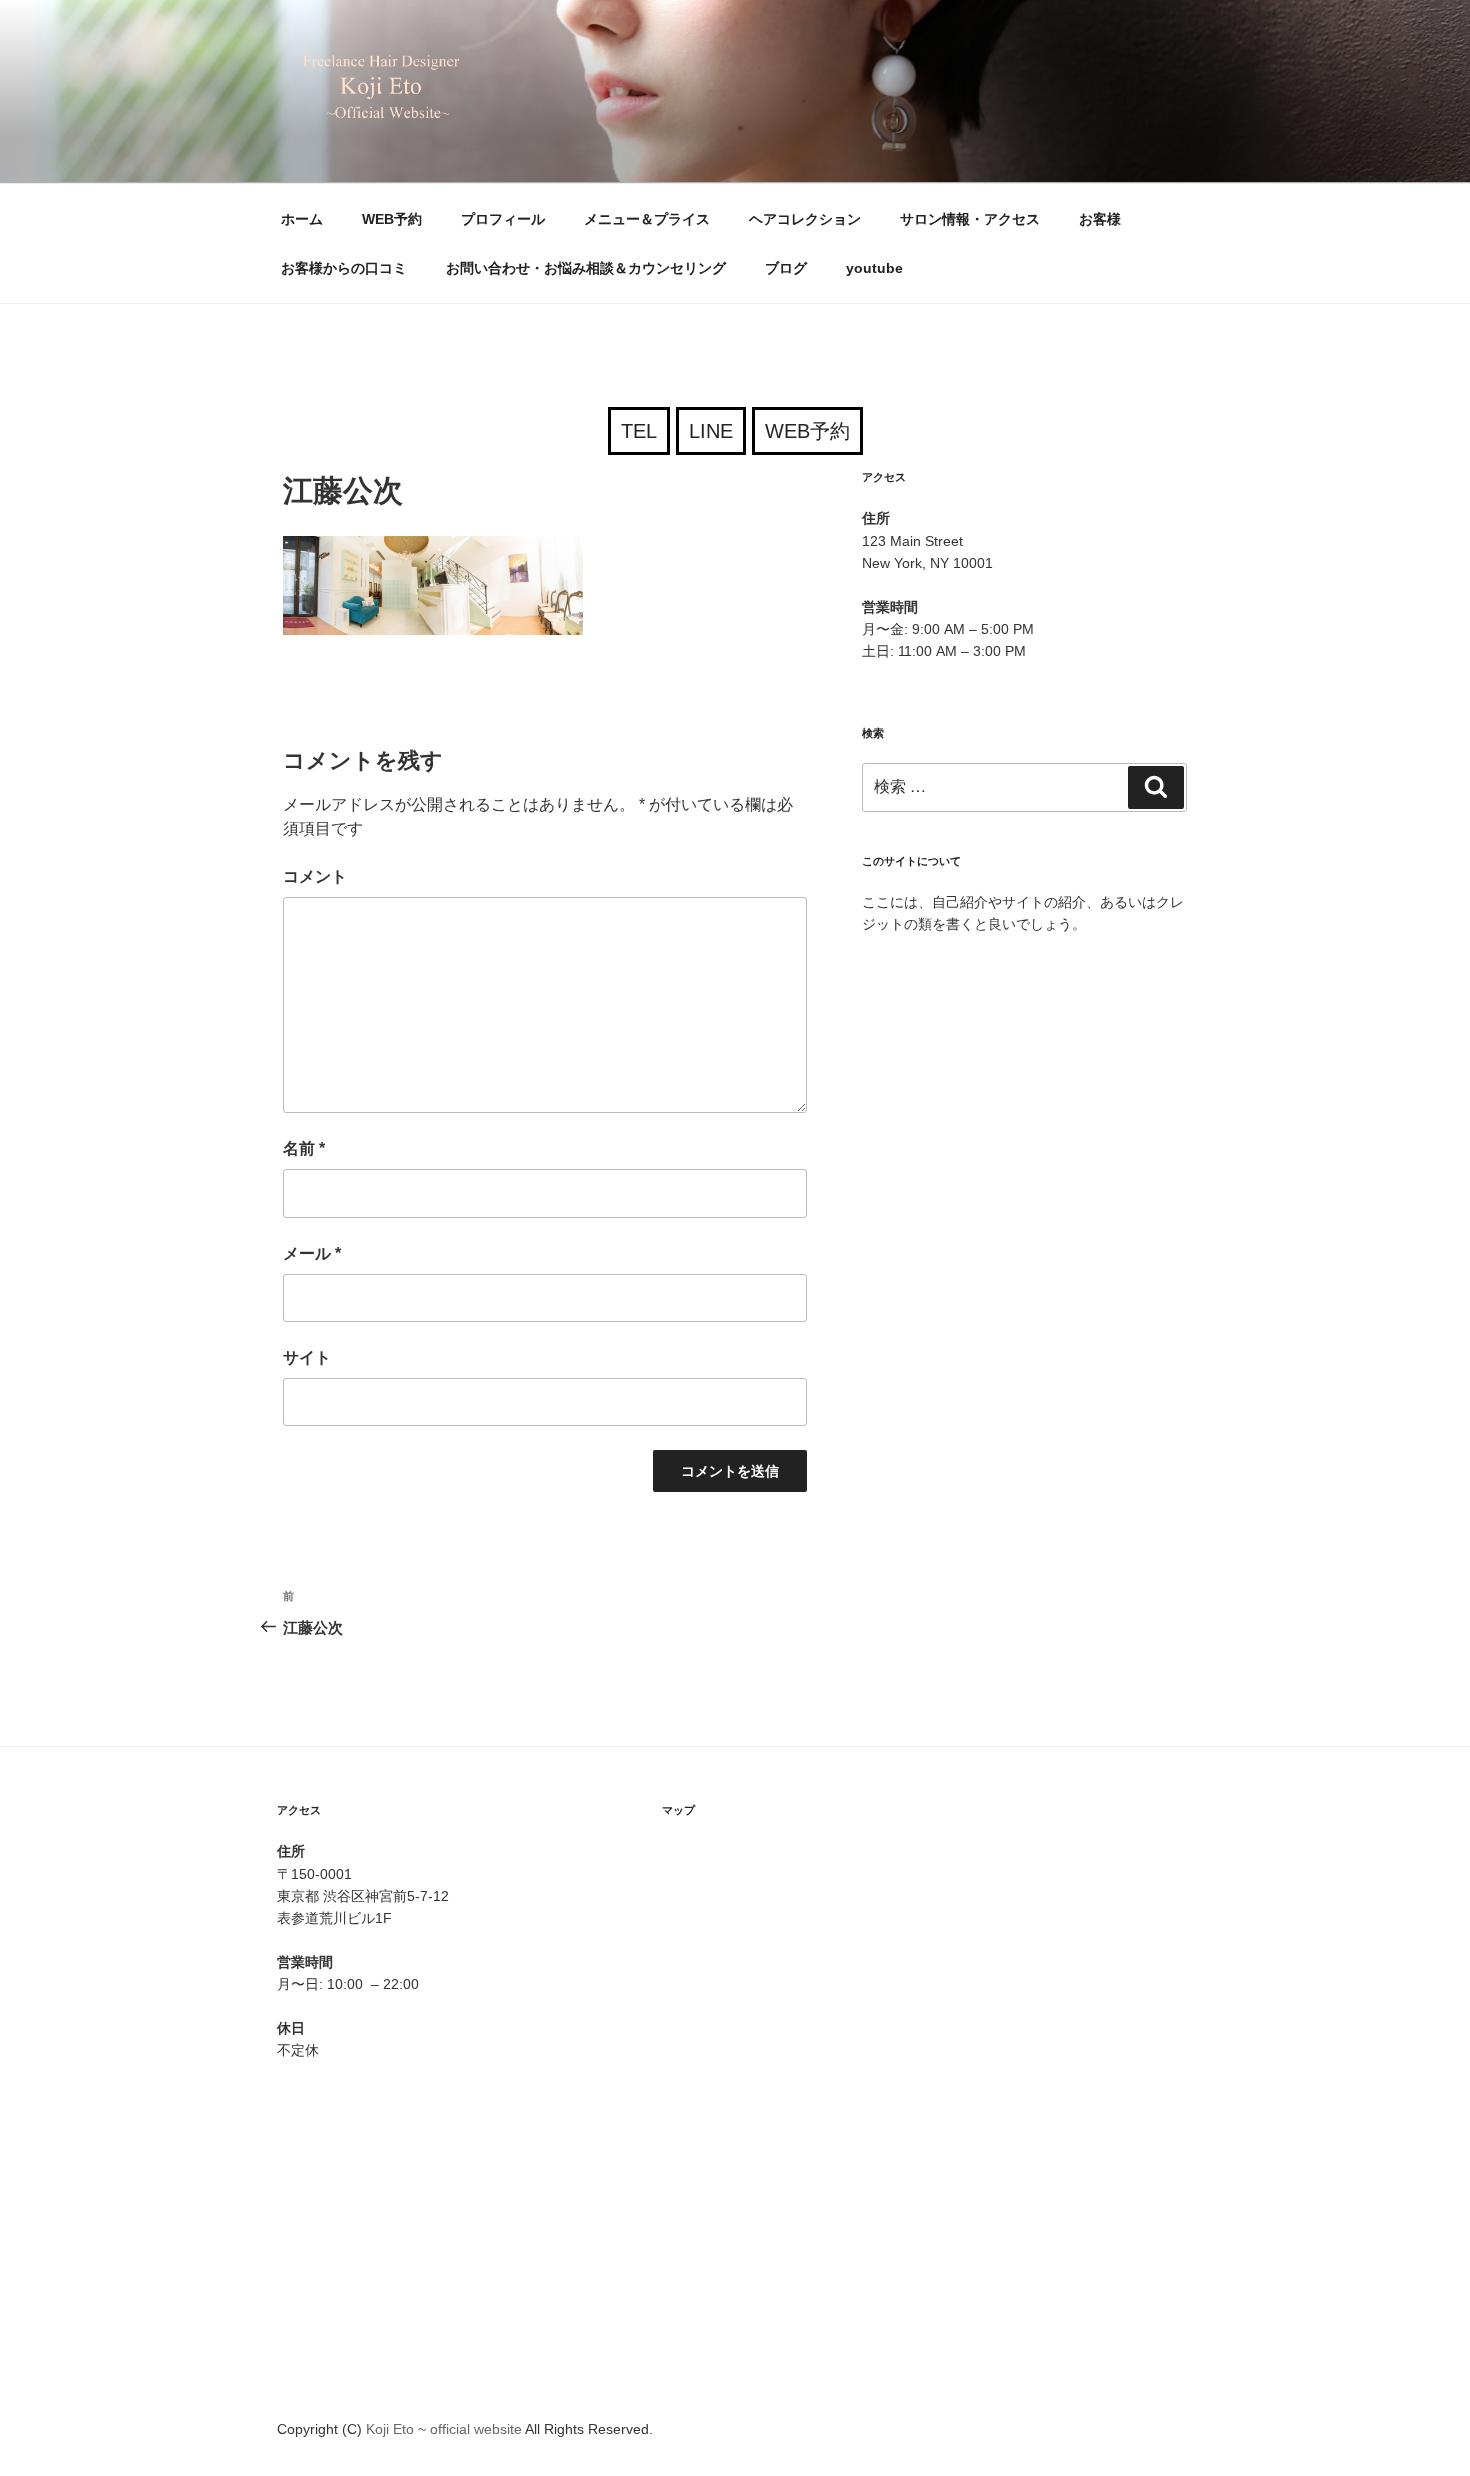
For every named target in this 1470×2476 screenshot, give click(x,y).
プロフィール (503, 219)
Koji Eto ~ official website (445, 2429)
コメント (315, 876)
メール (312, 1253)
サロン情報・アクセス (970, 219)
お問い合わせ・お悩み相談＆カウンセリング (586, 268)
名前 (304, 1148)
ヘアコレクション (805, 219)
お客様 (1100, 219)
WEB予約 (392, 219)
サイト (307, 1357)
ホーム (302, 219)
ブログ (786, 268)
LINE (711, 431)
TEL (639, 431)
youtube (874, 268)
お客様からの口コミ (344, 268)
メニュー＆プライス (647, 219)
